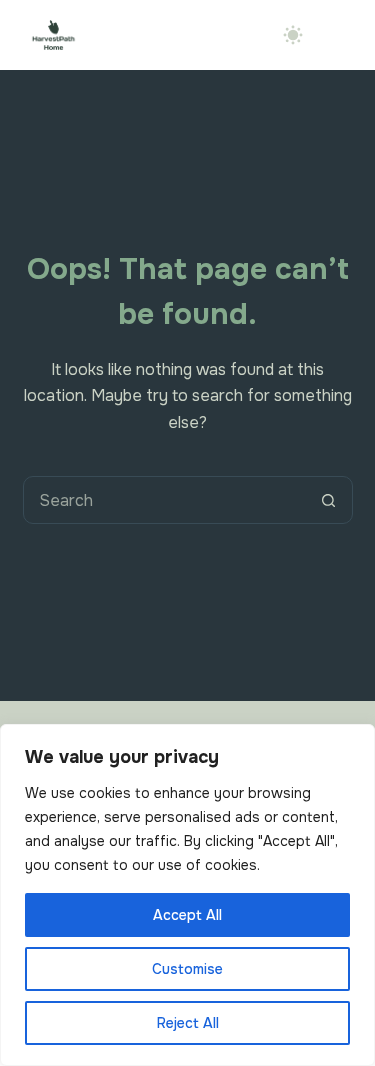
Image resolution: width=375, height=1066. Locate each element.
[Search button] (329, 500)
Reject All (188, 1023)
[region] (187, 895)
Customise (187, 969)
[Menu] (343, 35)
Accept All (187, 915)
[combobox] (165, 500)
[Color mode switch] (293, 35)
